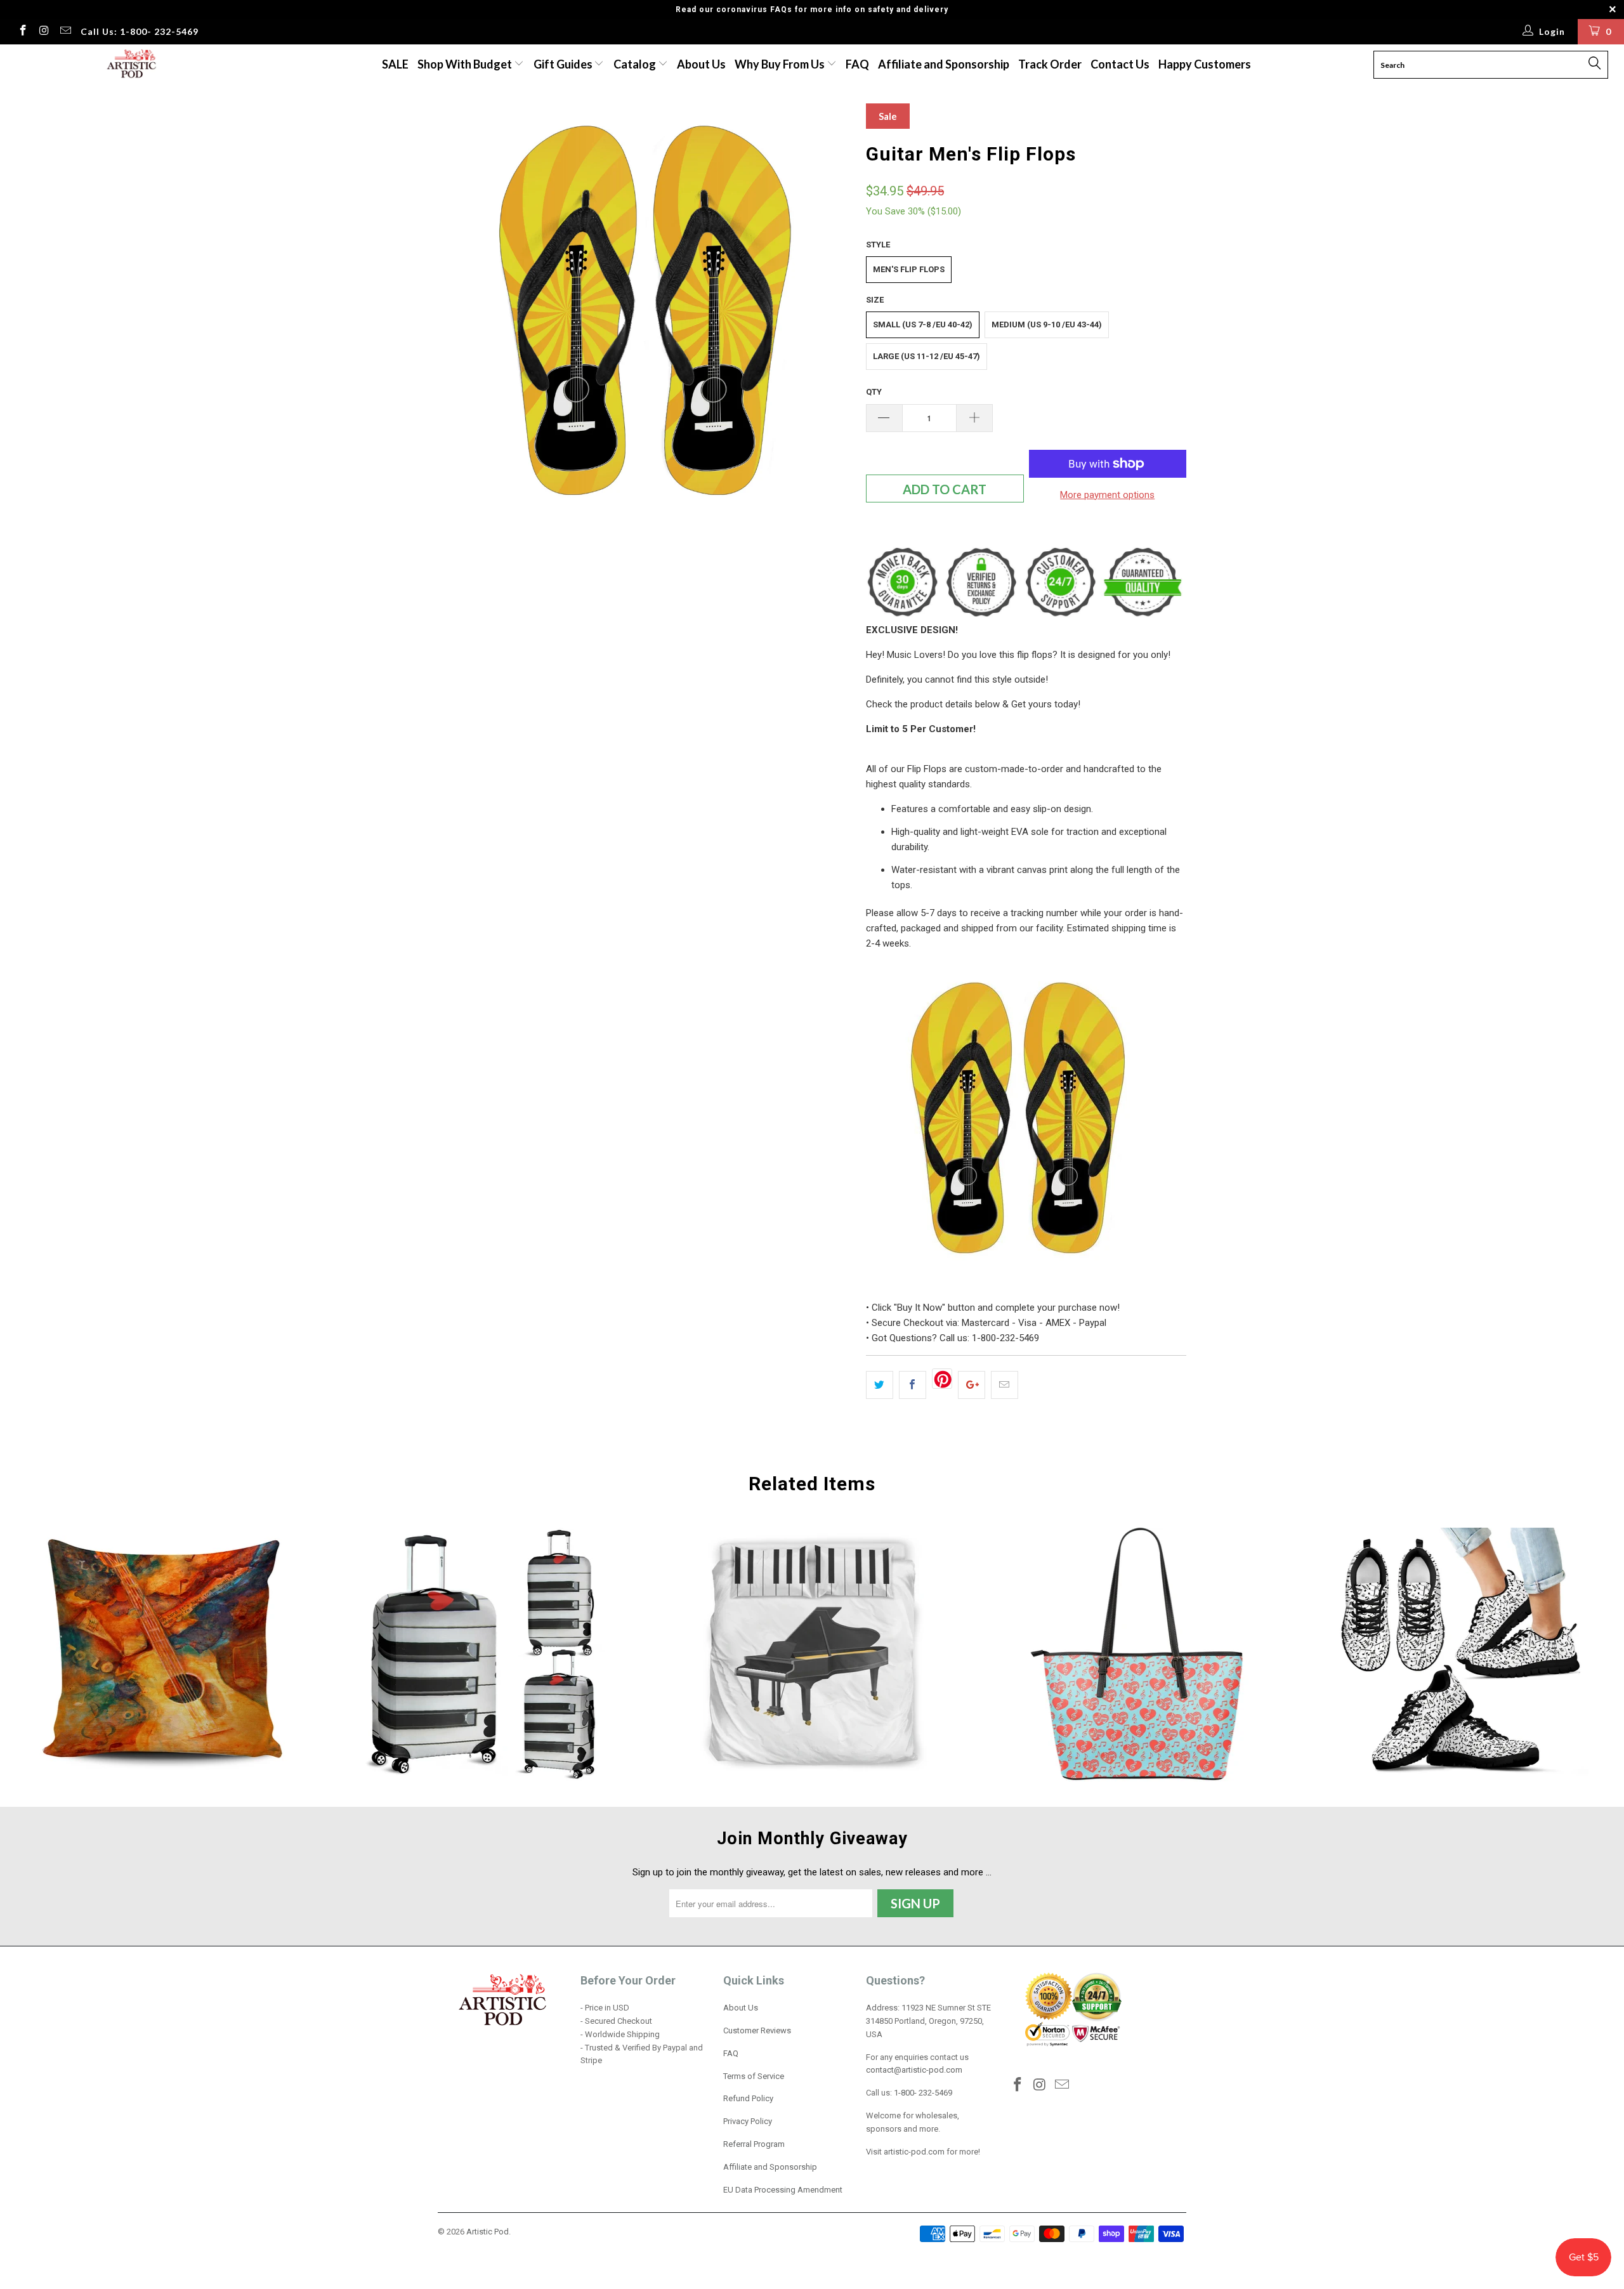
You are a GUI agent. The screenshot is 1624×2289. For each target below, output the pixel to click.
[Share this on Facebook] (913, 1385)
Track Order (1050, 64)
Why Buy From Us (781, 64)
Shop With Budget (466, 64)
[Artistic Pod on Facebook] (22, 32)
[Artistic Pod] (130, 64)
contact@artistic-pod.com (914, 2070)
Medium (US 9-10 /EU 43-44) (1047, 325)
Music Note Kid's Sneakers (1462, 1655)
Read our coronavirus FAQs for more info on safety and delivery (812, 10)
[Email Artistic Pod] (65, 32)
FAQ (857, 64)
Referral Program (754, 2144)
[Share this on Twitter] (880, 1385)
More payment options (1107, 495)
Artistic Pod (488, 2232)
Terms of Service (754, 2076)
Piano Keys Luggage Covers (487, 1655)
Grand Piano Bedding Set (812, 1655)
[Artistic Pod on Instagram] (44, 32)
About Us (701, 64)
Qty (874, 392)
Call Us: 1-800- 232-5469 (140, 31)
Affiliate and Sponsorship (944, 64)
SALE (395, 64)
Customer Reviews (757, 2030)
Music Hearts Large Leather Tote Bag (1137, 1655)
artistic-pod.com (913, 2152)
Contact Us (1120, 64)
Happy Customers (1205, 64)
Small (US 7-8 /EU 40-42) (923, 325)
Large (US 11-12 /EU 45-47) (927, 356)
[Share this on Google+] (972, 1385)
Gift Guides (564, 64)
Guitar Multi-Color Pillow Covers (162, 1655)
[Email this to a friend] (1005, 1385)
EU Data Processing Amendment (783, 2190)
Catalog (635, 64)
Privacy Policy (748, 2121)
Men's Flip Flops (909, 269)
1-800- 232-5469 (923, 2093)
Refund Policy (748, 2098)
